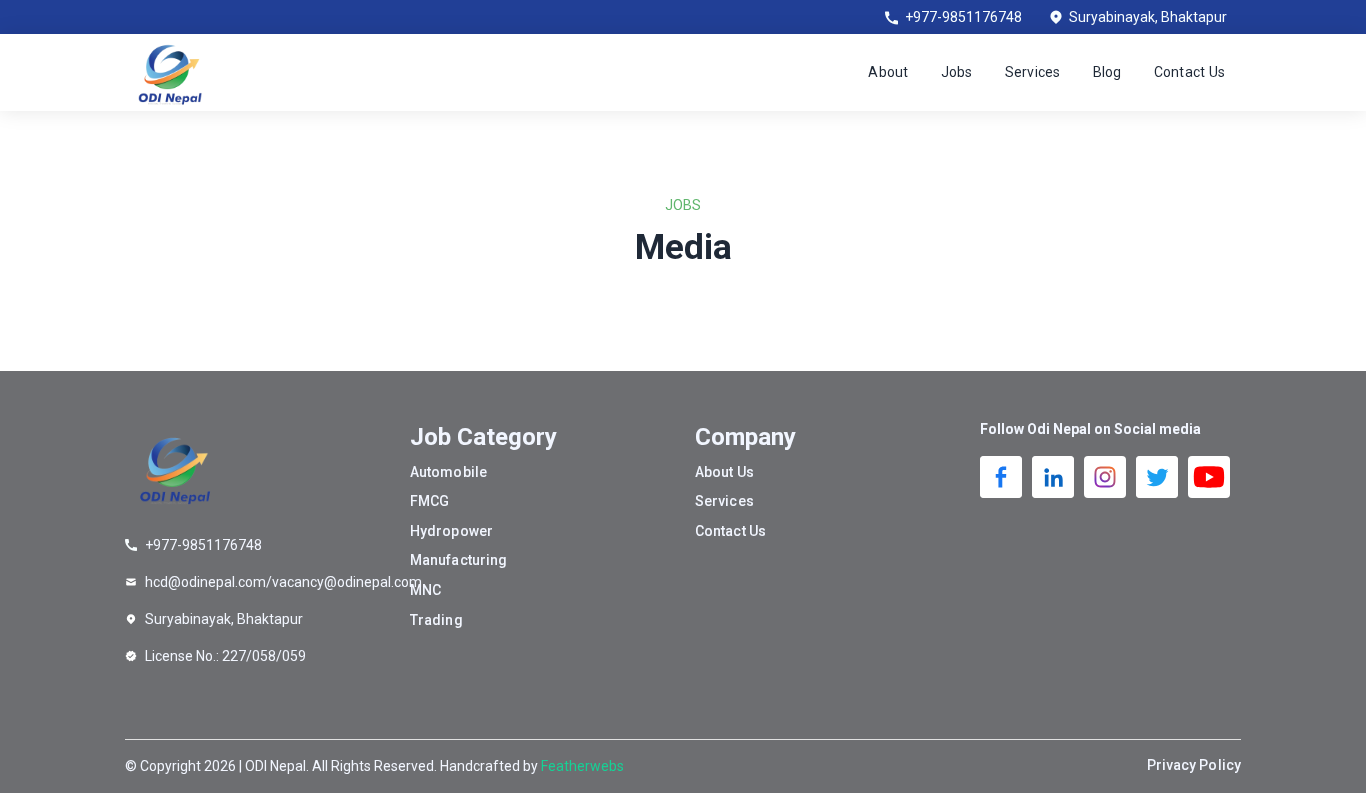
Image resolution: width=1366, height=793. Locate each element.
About (888, 72)
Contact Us (1190, 72)
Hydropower (451, 531)
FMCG (429, 501)
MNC (425, 590)
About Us (724, 472)
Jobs (957, 72)
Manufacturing (458, 560)
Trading (436, 620)
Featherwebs (582, 766)
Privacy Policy (1194, 765)
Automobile (448, 472)
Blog (1107, 72)
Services (1033, 72)
